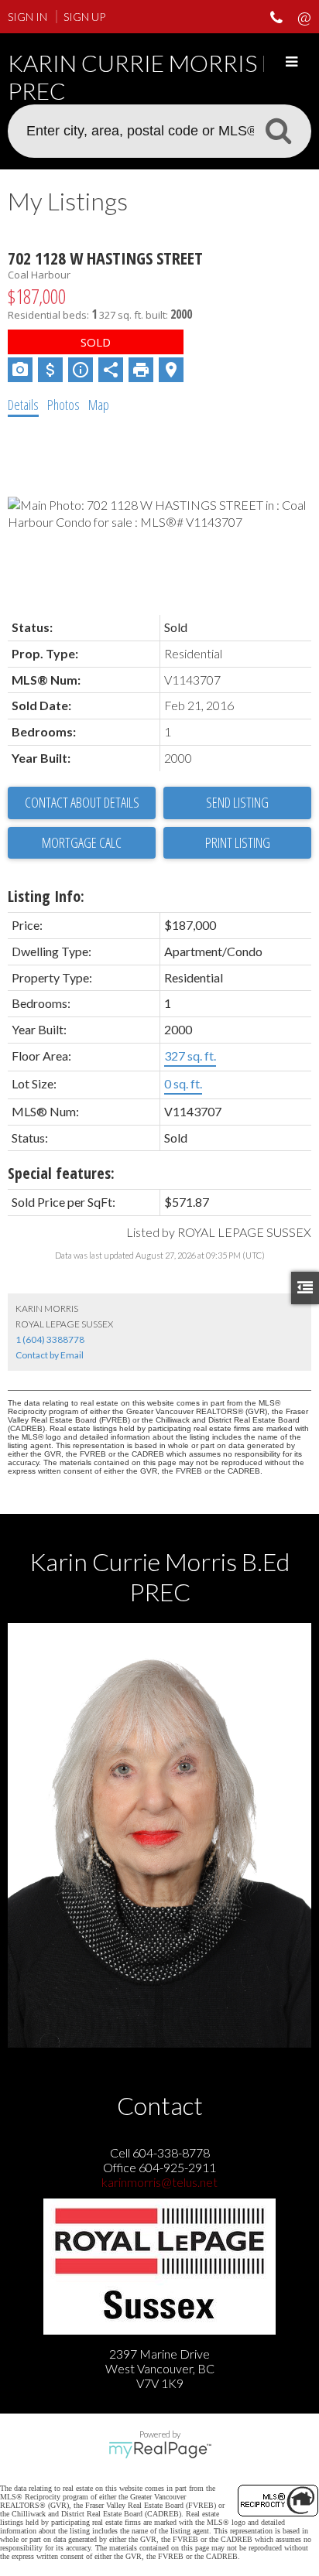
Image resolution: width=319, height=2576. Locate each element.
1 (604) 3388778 (50, 1339)
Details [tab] (23, 405)
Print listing (238, 842)
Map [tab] (99, 405)
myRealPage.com (160, 2450)
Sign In (27, 17)
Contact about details (82, 802)
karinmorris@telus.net (159, 2182)
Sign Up (84, 17)
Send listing (237, 802)
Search (278, 130)
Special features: (61, 1173)
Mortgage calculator (82, 843)
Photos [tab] (63, 405)
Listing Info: (46, 896)
